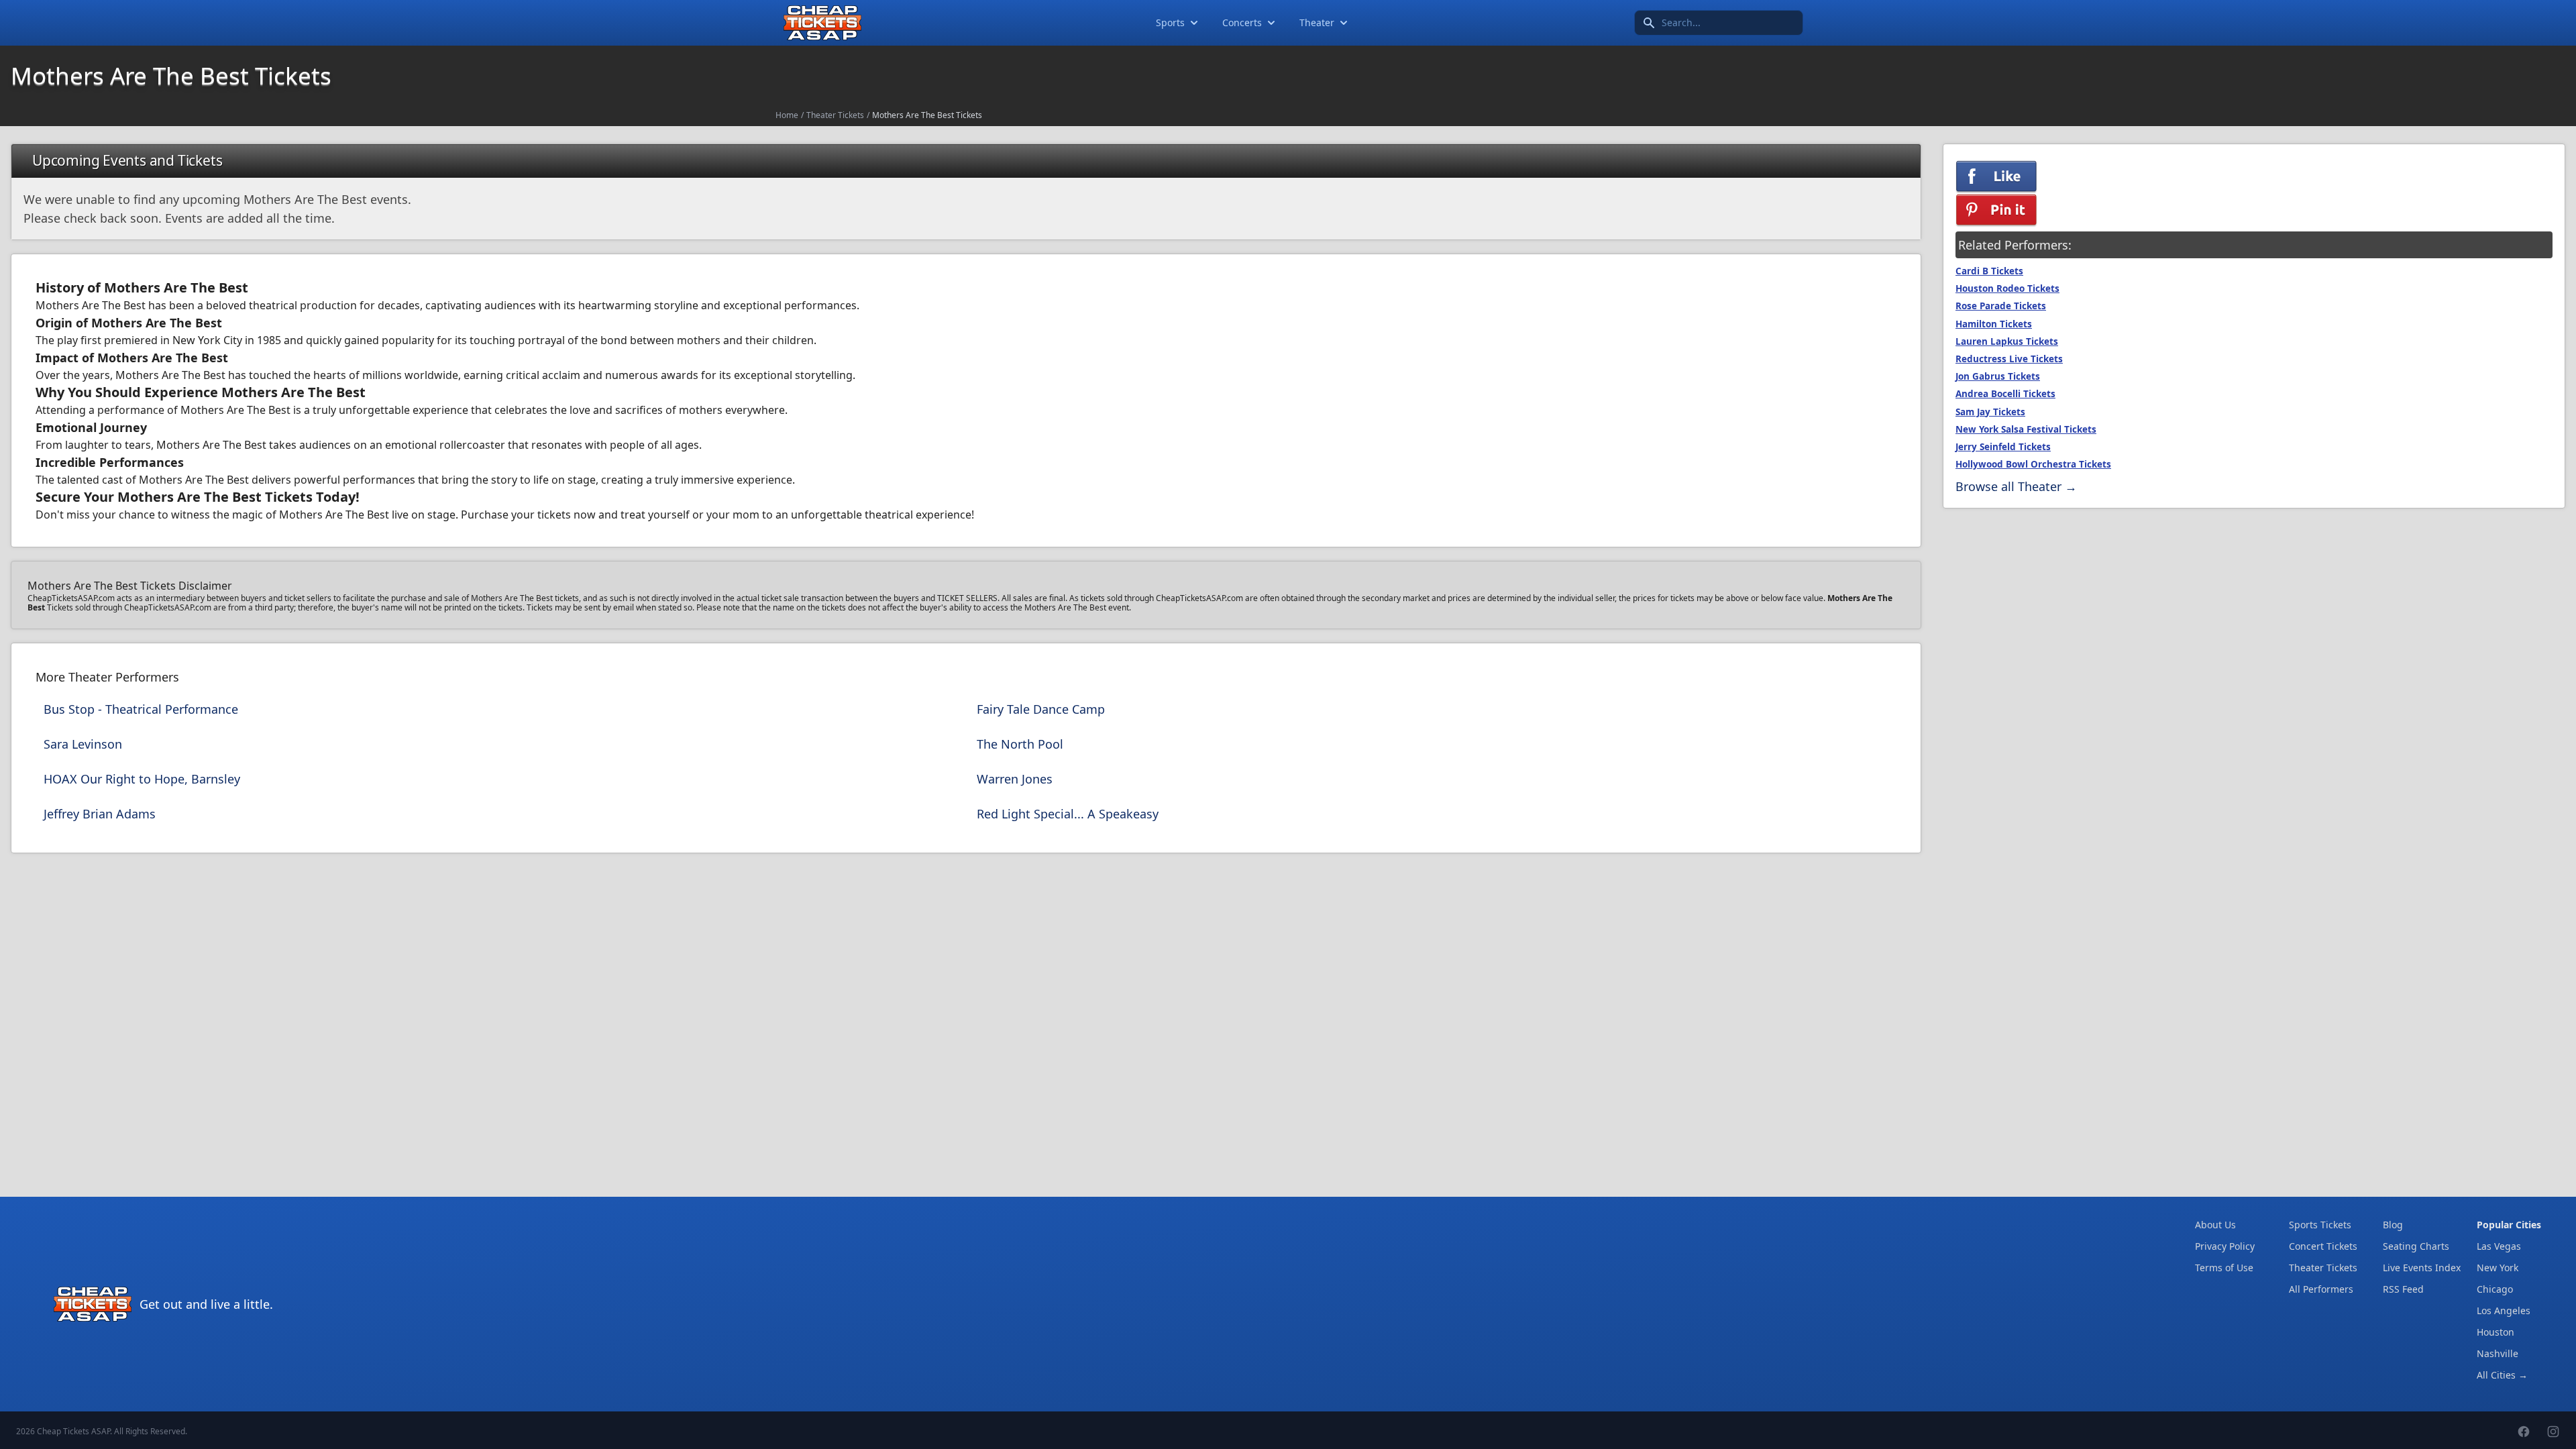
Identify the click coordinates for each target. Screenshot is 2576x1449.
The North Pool (1020, 744)
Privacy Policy (2225, 1246)
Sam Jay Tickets (1990, 412)
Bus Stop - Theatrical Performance (141, 709)
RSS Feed (2403, 1289)
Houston (2495, 1332)
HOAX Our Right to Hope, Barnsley (142, 779)
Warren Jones (1015, 779)
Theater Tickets (835, 115)
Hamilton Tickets (1994, 324)
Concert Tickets (2323, 1246)
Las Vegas (2499, 1246)
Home (787, 115)
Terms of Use (2224, 1268)
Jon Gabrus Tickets (1998, 376)
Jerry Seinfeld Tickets (2003, 447)
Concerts (1242, 22)
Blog (2393, 1225)
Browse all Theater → (2016, 486)
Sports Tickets (2320, 1225)
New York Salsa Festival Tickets (2026, 429)
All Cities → (2502, 1375)
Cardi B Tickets (1989, 271)
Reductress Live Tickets (2009, 359)
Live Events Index (2422, 1268)
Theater (1317, 22)
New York (2498, 1268)
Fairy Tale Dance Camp (1041, 709)
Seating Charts (2416, 1246)
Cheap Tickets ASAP (73, 1431)
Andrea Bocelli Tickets (2005, 394)
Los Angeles (2504, 1310)
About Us (2215, 1225)
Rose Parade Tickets (2001, 306)
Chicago (2495, 1289)
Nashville (2498, 1353)
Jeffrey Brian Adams (100, 814)
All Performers (2321, 1289)
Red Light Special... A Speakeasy (1068, 814)
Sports (1170, 22)
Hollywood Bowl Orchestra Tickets (2033, 464)
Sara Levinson (83, 744)
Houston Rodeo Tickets (2007, 288)
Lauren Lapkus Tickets (2007, 341)
